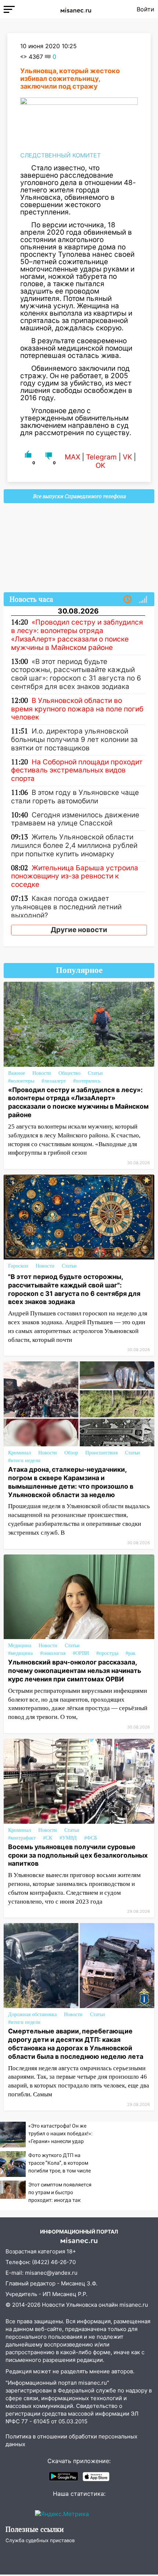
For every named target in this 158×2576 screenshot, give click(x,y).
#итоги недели (24, 1461)
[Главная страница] (76, 9)
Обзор (71, 1453)
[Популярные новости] (143, 600)
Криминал (19, 1453)
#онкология (53, 1653)
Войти (146, 9)
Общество (69, 1073)
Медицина (20, 1646)
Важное (17, 1073)
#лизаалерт (54, 1081)
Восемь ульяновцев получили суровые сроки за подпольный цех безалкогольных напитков (78, 1855)
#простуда (107, 1653)
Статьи (95, 1073)
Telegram (101, 457)
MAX (72, 457)
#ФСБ (91, 1838)
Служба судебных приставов (40, 2540)
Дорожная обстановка (32, 2014)
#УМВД (68, 1838)
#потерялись (87, 1081)
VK (127, 457)
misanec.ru (134, 2305)
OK (100, 466)
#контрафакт (22, 1838)
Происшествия (101, 1453)
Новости (42, 1073)
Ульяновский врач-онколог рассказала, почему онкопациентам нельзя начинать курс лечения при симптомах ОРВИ (75, 1671)
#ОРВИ (81, 1653)
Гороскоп (18, 1266)
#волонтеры (21, 1081)
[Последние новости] (128, 600)
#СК (48, 1838)
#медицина (20, 1653)
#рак (131, 1653)
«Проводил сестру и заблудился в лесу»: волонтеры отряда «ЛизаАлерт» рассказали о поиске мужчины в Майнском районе (78, 1102)
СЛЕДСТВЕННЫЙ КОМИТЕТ (60, 155)
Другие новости (79, 930)
